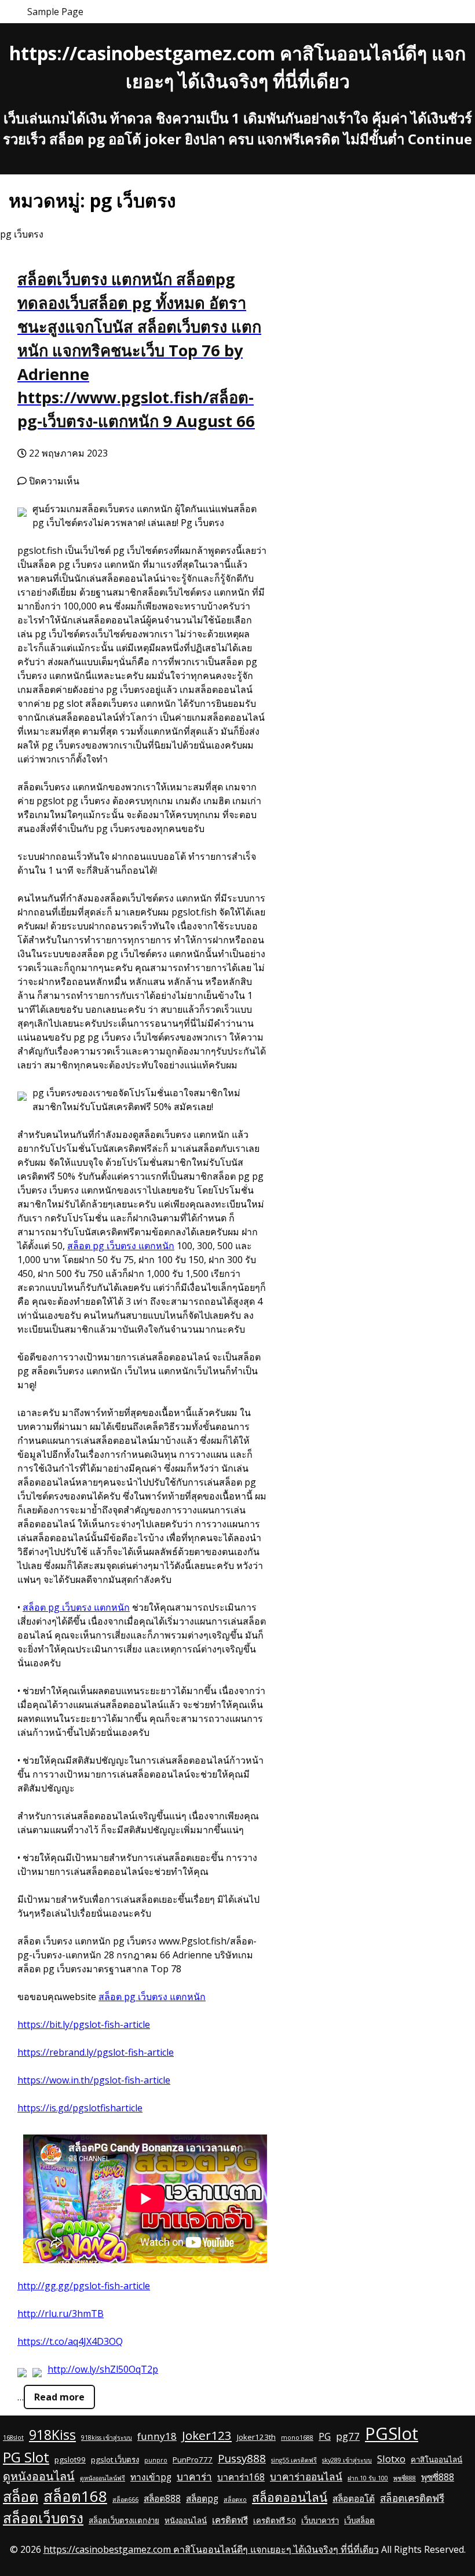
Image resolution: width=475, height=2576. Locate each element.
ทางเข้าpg (151, 2477)
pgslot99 (70, 2460)
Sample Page (55, 12)
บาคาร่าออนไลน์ (306, 2477)
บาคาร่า (194, 2477)
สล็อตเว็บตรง (43, 2518)
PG (325, 2436)
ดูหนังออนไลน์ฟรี (103, 2478)
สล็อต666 (125, 2500)
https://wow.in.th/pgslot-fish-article (94, 2080)
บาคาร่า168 (241, 2477)
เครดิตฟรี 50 (275, 2520)
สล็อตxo (235, 2500)
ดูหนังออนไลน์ (39, 2476)
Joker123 (207, 2435)
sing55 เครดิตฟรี (294, 2460)
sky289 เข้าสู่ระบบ (347, 2460)
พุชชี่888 (405, 2478)
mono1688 (297, 2438)
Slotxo (391, 2459)
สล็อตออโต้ (354, 2498)
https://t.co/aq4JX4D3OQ (70, 2341)
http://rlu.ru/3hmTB (61, 2314)
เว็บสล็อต (359, 2520)
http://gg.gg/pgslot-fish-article (84, 2286)
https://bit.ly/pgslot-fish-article (84, 2024)
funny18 (157, 2436)
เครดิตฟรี (230, 2520)
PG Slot (26, 2457)
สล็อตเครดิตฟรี (412, 2498)
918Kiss (52, 2435)
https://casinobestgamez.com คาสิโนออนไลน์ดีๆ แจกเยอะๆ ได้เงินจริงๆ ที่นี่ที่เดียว (211, 2549)
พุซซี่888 (438, 2477)
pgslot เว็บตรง (115, 2460)
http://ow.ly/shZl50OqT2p (103, 2369)
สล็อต (21, 2496)
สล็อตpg (202, 2498)
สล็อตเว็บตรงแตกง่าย (124, 2520)
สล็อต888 (162, 2498)
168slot (13, 2438)
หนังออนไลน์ (186, 2520)
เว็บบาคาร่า (320, 2520)
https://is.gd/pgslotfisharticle (80, 2108)
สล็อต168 (75, 2496)
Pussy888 (242, 2458)
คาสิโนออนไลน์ (436, 2460)
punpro (156, 2460)
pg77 (348, 2436)
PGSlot (392, 2433)
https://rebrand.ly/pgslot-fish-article (96, 2052)
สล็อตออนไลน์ (290, 2497)
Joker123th (256, 2437)
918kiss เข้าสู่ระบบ (107, 2438)
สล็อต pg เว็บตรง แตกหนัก (121, 1246)
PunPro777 (193, 2460)
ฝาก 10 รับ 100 (368, 2478)
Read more (59, 2397)
